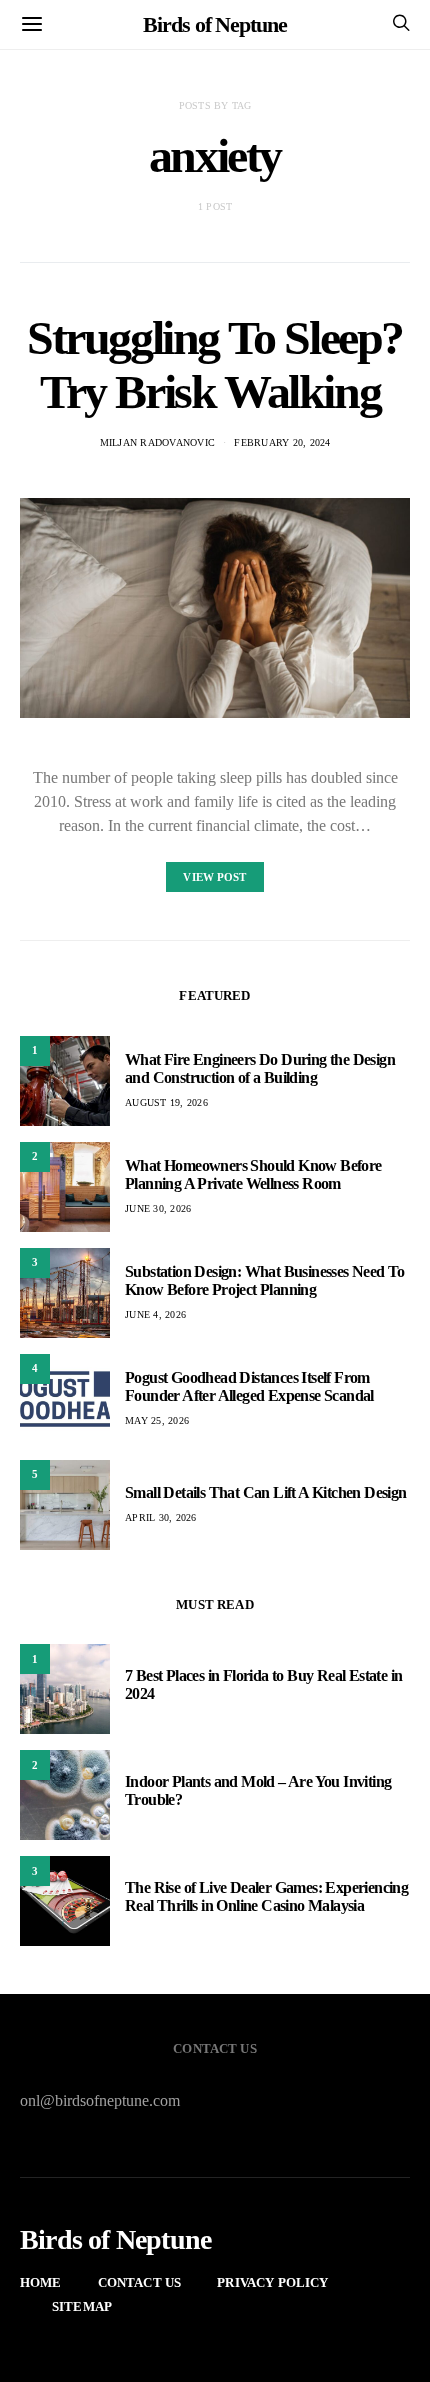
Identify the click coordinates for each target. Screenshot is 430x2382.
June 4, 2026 (155, 1314)
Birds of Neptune (214, 24)
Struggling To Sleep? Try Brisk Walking (215, 364)
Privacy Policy (272, 2282)
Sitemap (82, 2306)
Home (41, 2282)
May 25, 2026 (157, 1420)
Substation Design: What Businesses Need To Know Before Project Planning (265, 1280)
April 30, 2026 (161, 1517)
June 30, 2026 (158, 1208)
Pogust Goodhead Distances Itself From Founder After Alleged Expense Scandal (249, 1386)
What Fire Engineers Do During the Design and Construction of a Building (260, 1068)
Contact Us (140, 2282)
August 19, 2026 (166, 1102)
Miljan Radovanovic (158, 442)
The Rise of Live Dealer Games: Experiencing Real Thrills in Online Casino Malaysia (266, 1896)
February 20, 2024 (282, 442)
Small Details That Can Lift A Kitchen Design (266, 1492)
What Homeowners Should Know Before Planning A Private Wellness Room (253, 1174)
